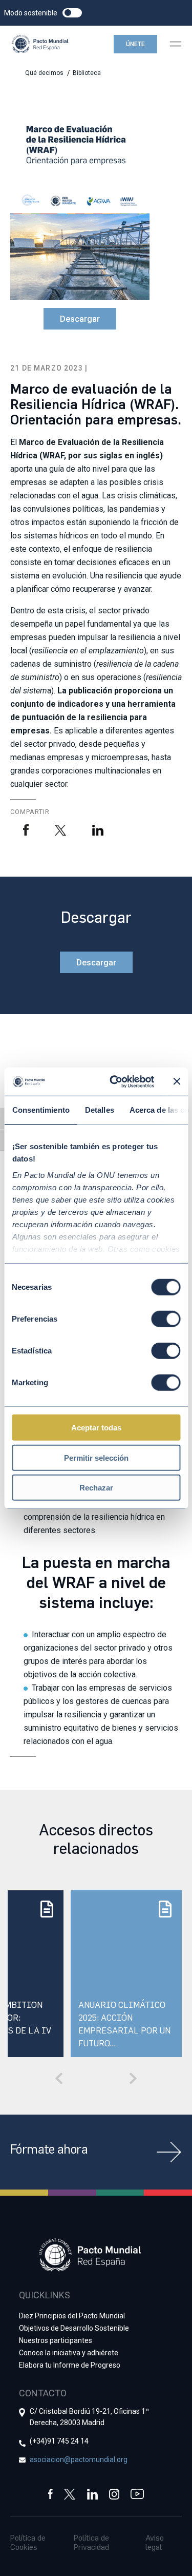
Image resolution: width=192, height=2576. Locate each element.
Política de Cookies (28, 2542)
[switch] (166, 1319)
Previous (59, 2078)
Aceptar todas (96, 1428)
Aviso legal (155, 2542)
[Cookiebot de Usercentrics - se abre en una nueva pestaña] (114, 1081)
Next (133, 2078)
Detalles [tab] (99, 1110)
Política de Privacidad (91, 2542)
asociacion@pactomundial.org (79, 2459)
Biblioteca (87, 73)
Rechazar (96, 1488)
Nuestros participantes (56, 2340)
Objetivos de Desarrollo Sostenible (74, 2328)
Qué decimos (44, 73)
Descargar (80, 319)
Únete (135, 44)
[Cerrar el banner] (177, 1081)
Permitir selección (96, 1457)
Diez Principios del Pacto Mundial (72, 2316)
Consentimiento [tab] (40, 1110)
